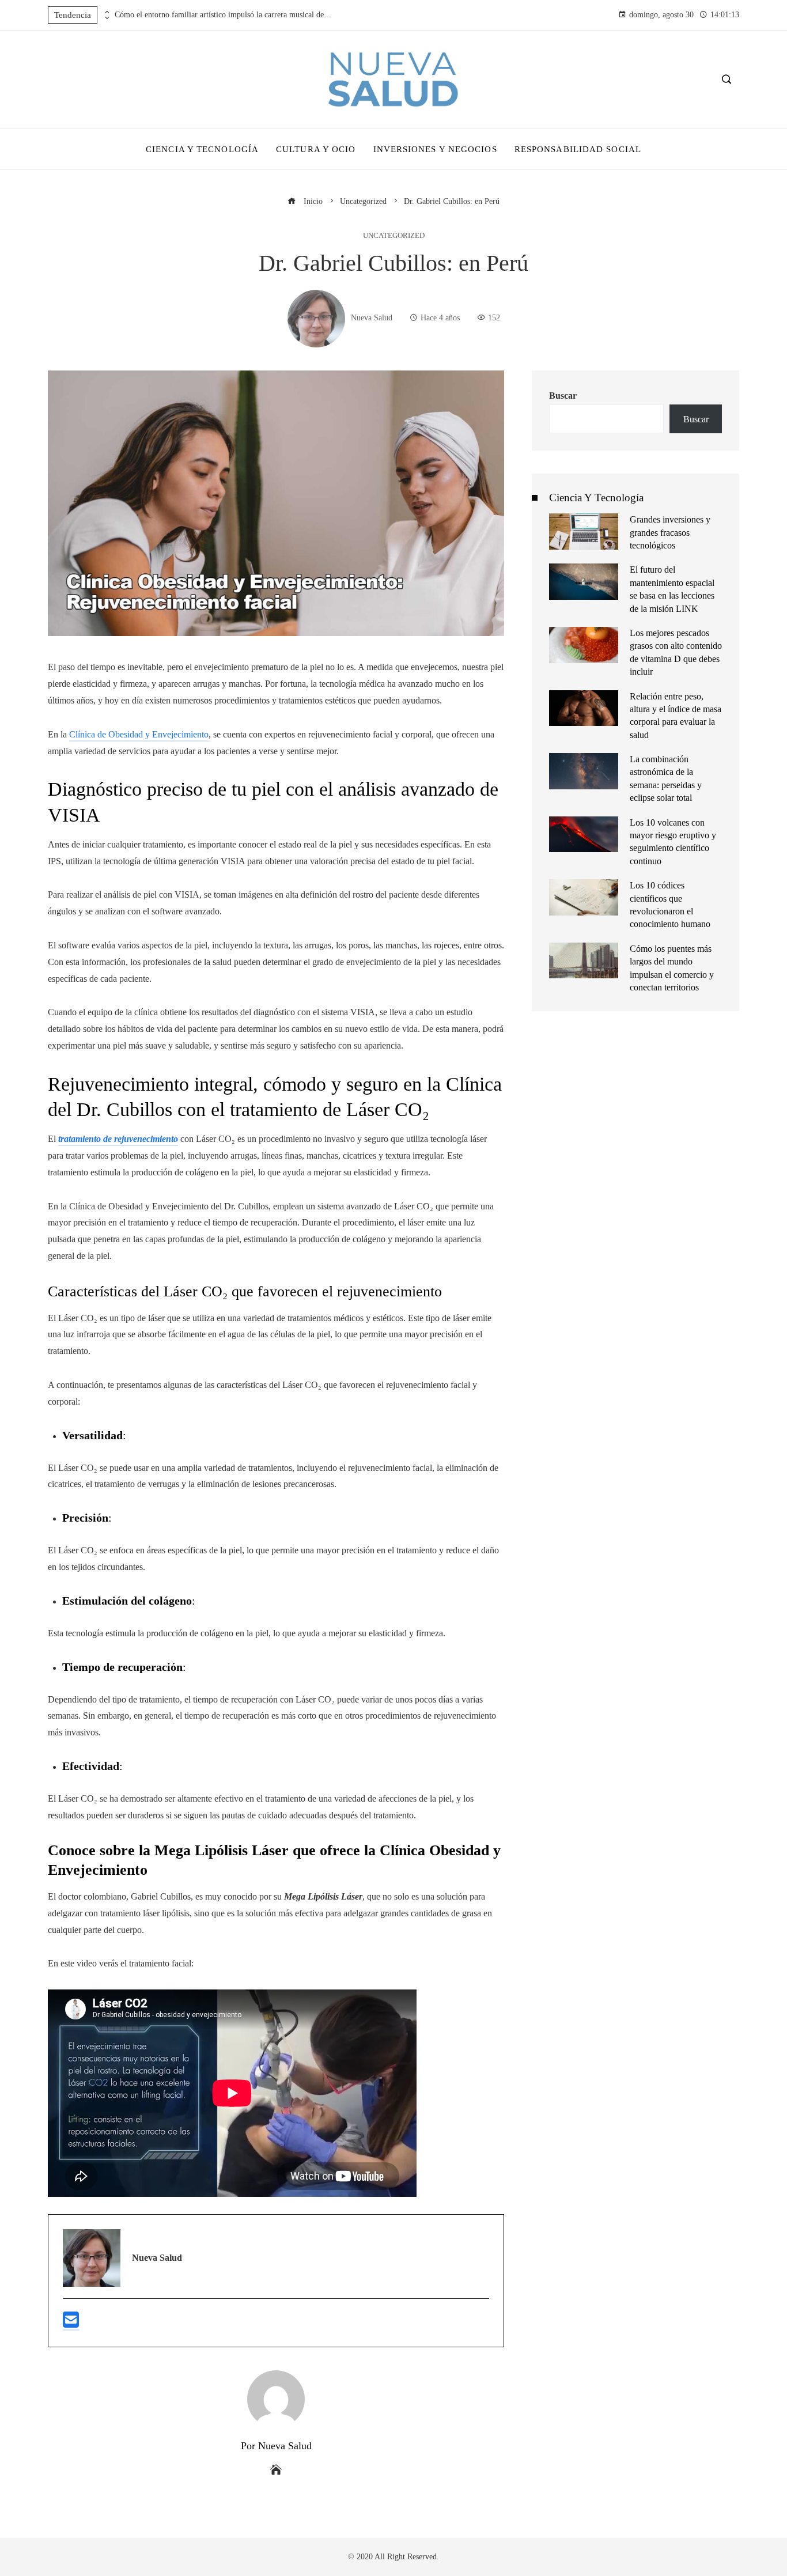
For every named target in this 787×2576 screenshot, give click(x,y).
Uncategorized (394, 236)
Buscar (563, 396)
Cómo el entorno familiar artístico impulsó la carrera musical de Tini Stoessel (224, 15)
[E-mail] (71, 2325)
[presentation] (106, 12)
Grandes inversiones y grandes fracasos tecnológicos (670, 532)
